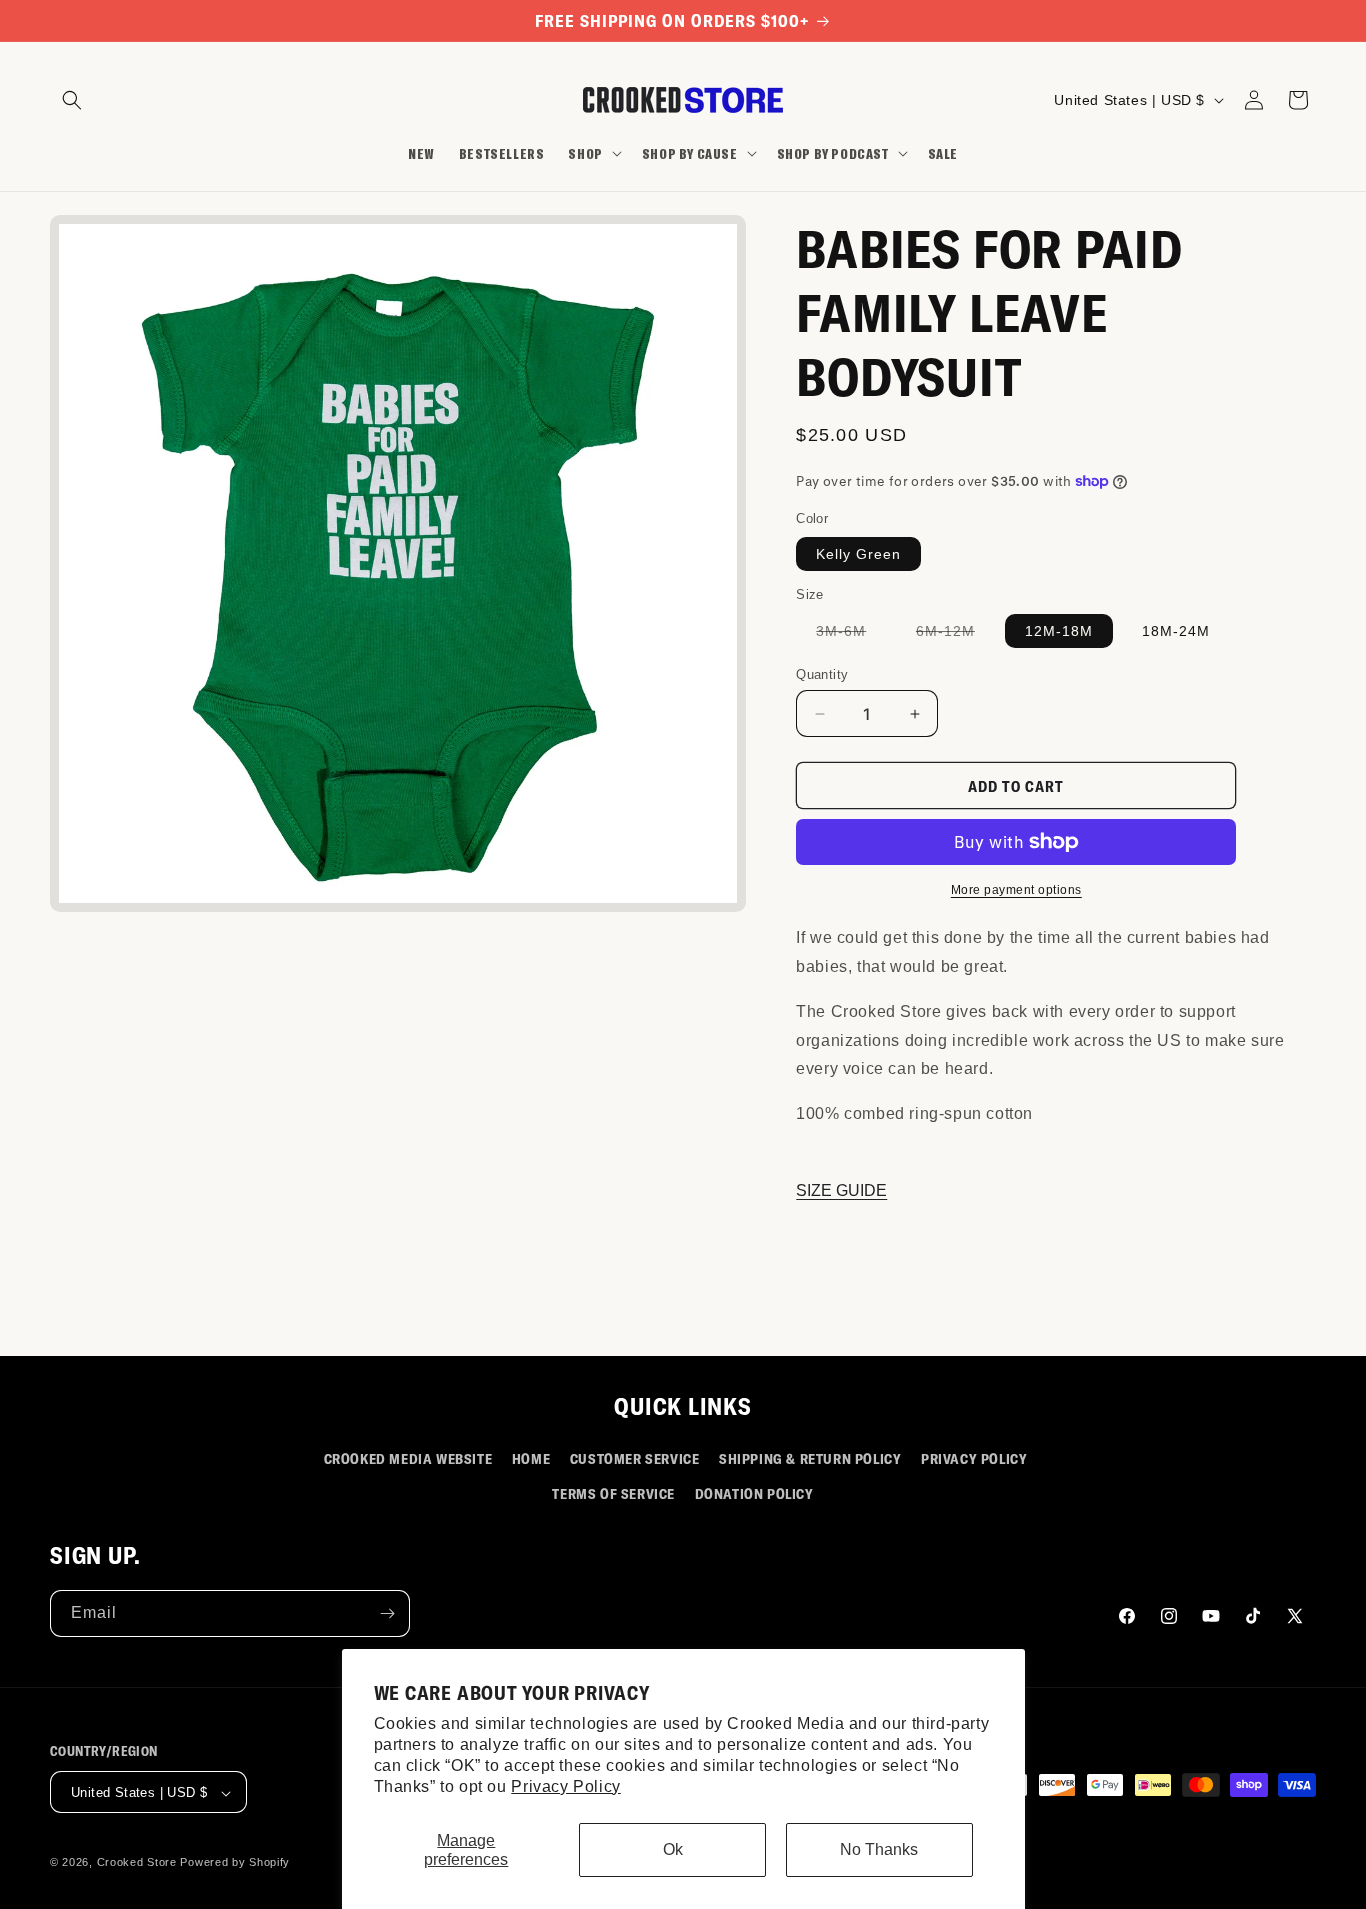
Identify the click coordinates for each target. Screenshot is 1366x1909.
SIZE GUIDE (841, 1190)
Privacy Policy (565, 1786)
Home (531, 1458)
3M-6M (851, 635)
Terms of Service (613, 1493)
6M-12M (955, 635)
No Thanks (879, 1849)
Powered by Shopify (235, 1863)
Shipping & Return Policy (810, 1458)
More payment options (1016, 890)
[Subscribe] (387, 1613)
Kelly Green (858, 554)
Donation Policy (754, 1493)
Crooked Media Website (408, 1458)
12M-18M (1059, 631)
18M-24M (1176, 631)
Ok (673, 1849)
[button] (72, 100)
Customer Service (635, 1458)
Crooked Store (137, 1863)
